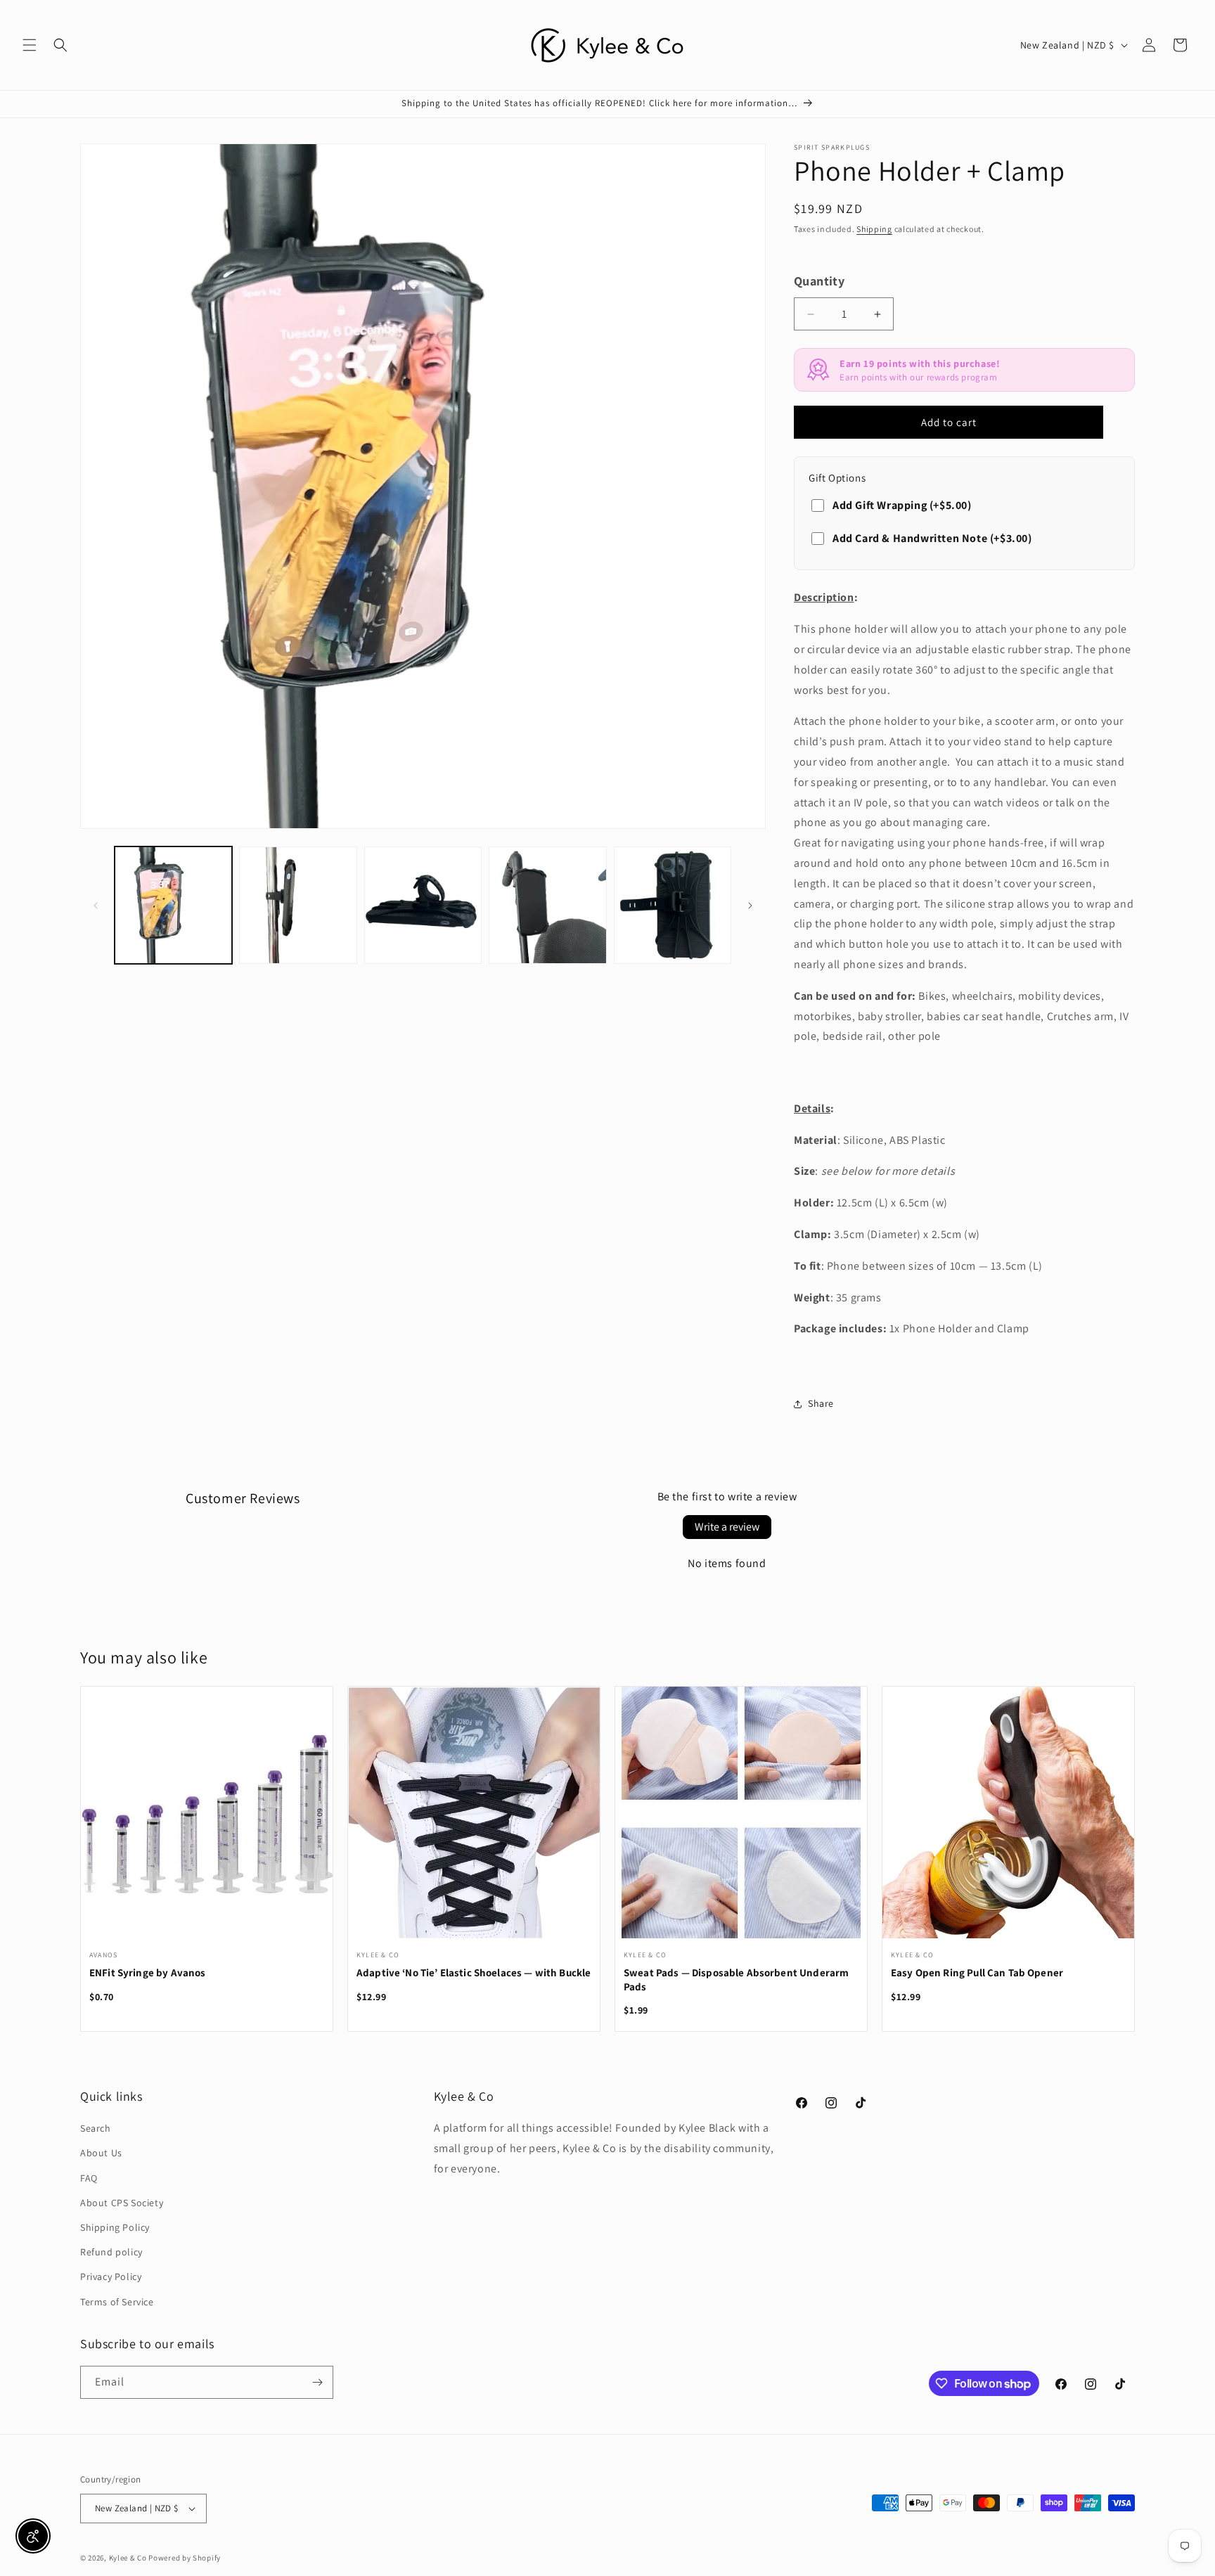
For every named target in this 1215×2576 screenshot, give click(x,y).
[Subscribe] (317, 2382)
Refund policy (111, 2252)
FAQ (89, 2178)
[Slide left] (96, 906)
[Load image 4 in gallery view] (547, 905)
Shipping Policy (115, 2227)
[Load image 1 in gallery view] (173, 905)
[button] (30, 45)
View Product (207, 1821)
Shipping (874, 229)
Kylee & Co (128, 2558)
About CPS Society (122, 2203)
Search (96, 2128)
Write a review (727, 1527)
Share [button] (821, 1403)
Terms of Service (117, 2302)
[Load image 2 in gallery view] (298, 905)
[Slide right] (750, 906)
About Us (101, 2153)
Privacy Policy (111, 2276)
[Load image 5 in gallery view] (673, 905)
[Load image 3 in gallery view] (423, 905)
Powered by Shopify (185, 2558)
